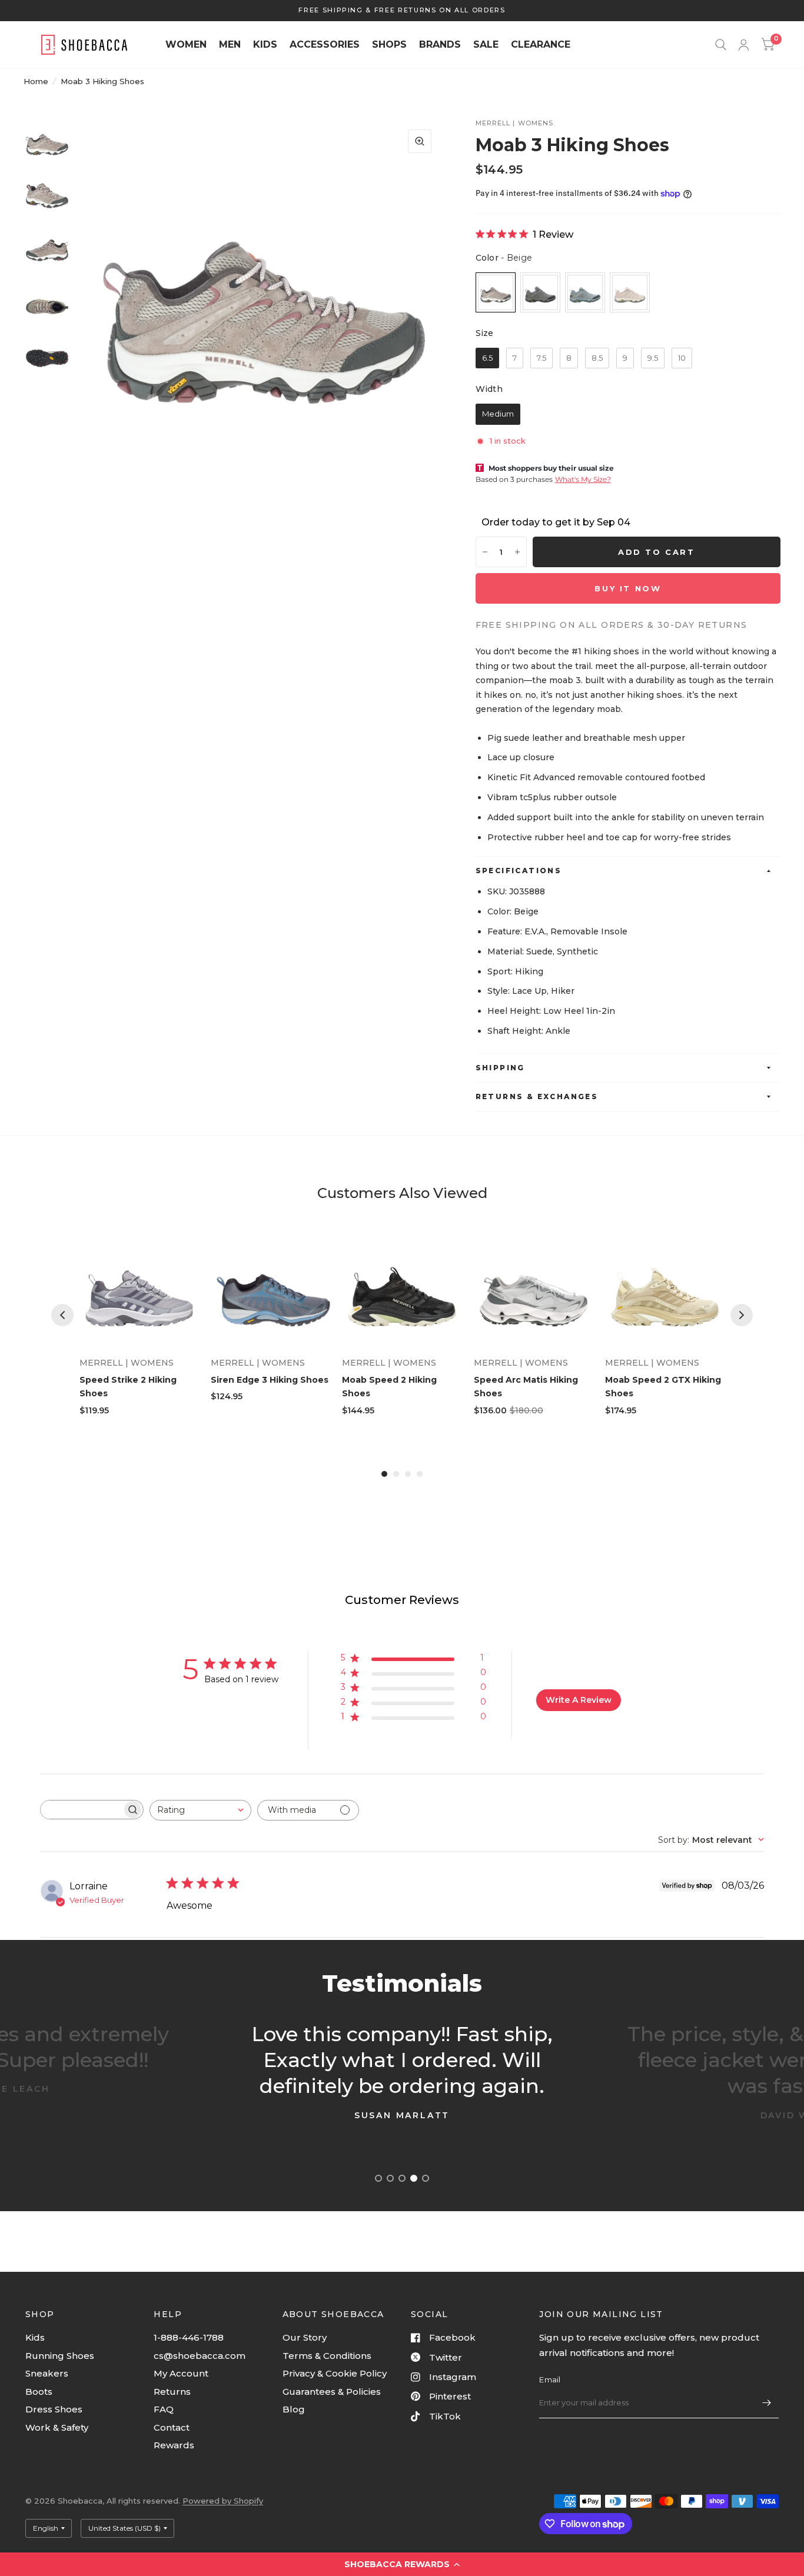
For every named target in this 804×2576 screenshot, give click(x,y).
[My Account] (744, 45)
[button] (402, 2564)
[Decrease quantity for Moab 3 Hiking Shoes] (485, 552)
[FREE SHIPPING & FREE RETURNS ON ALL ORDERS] (402, 10)
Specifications (519, 871)
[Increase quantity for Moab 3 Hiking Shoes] (517, 552)
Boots (39, 2392)
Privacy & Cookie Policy (335, 2373)
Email (550, 2379)
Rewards (174, 2445)
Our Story (305, 2337)
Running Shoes (60, 2356)
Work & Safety (57, 2427)
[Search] (721, 45)
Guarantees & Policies (332, 2392)
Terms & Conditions (327, 2356)
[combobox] (200, 1810)
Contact (172, 2427)
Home (36, 81)
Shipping (500, 1068)
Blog (294, 2409)
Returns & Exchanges (537, 1096)
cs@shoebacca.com (200, 2356)
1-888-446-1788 (189, 2337)
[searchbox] (81, 1810)
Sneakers (47, 2373)
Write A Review (579, 1700)
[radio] (496, 292)
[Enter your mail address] (767, 2403)
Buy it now (628, 588)
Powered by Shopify (223, 2501)
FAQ (164, 2409)
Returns (172, 2392)
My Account (181, 2373)
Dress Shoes (54, 2409)
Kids (35, 2337)
